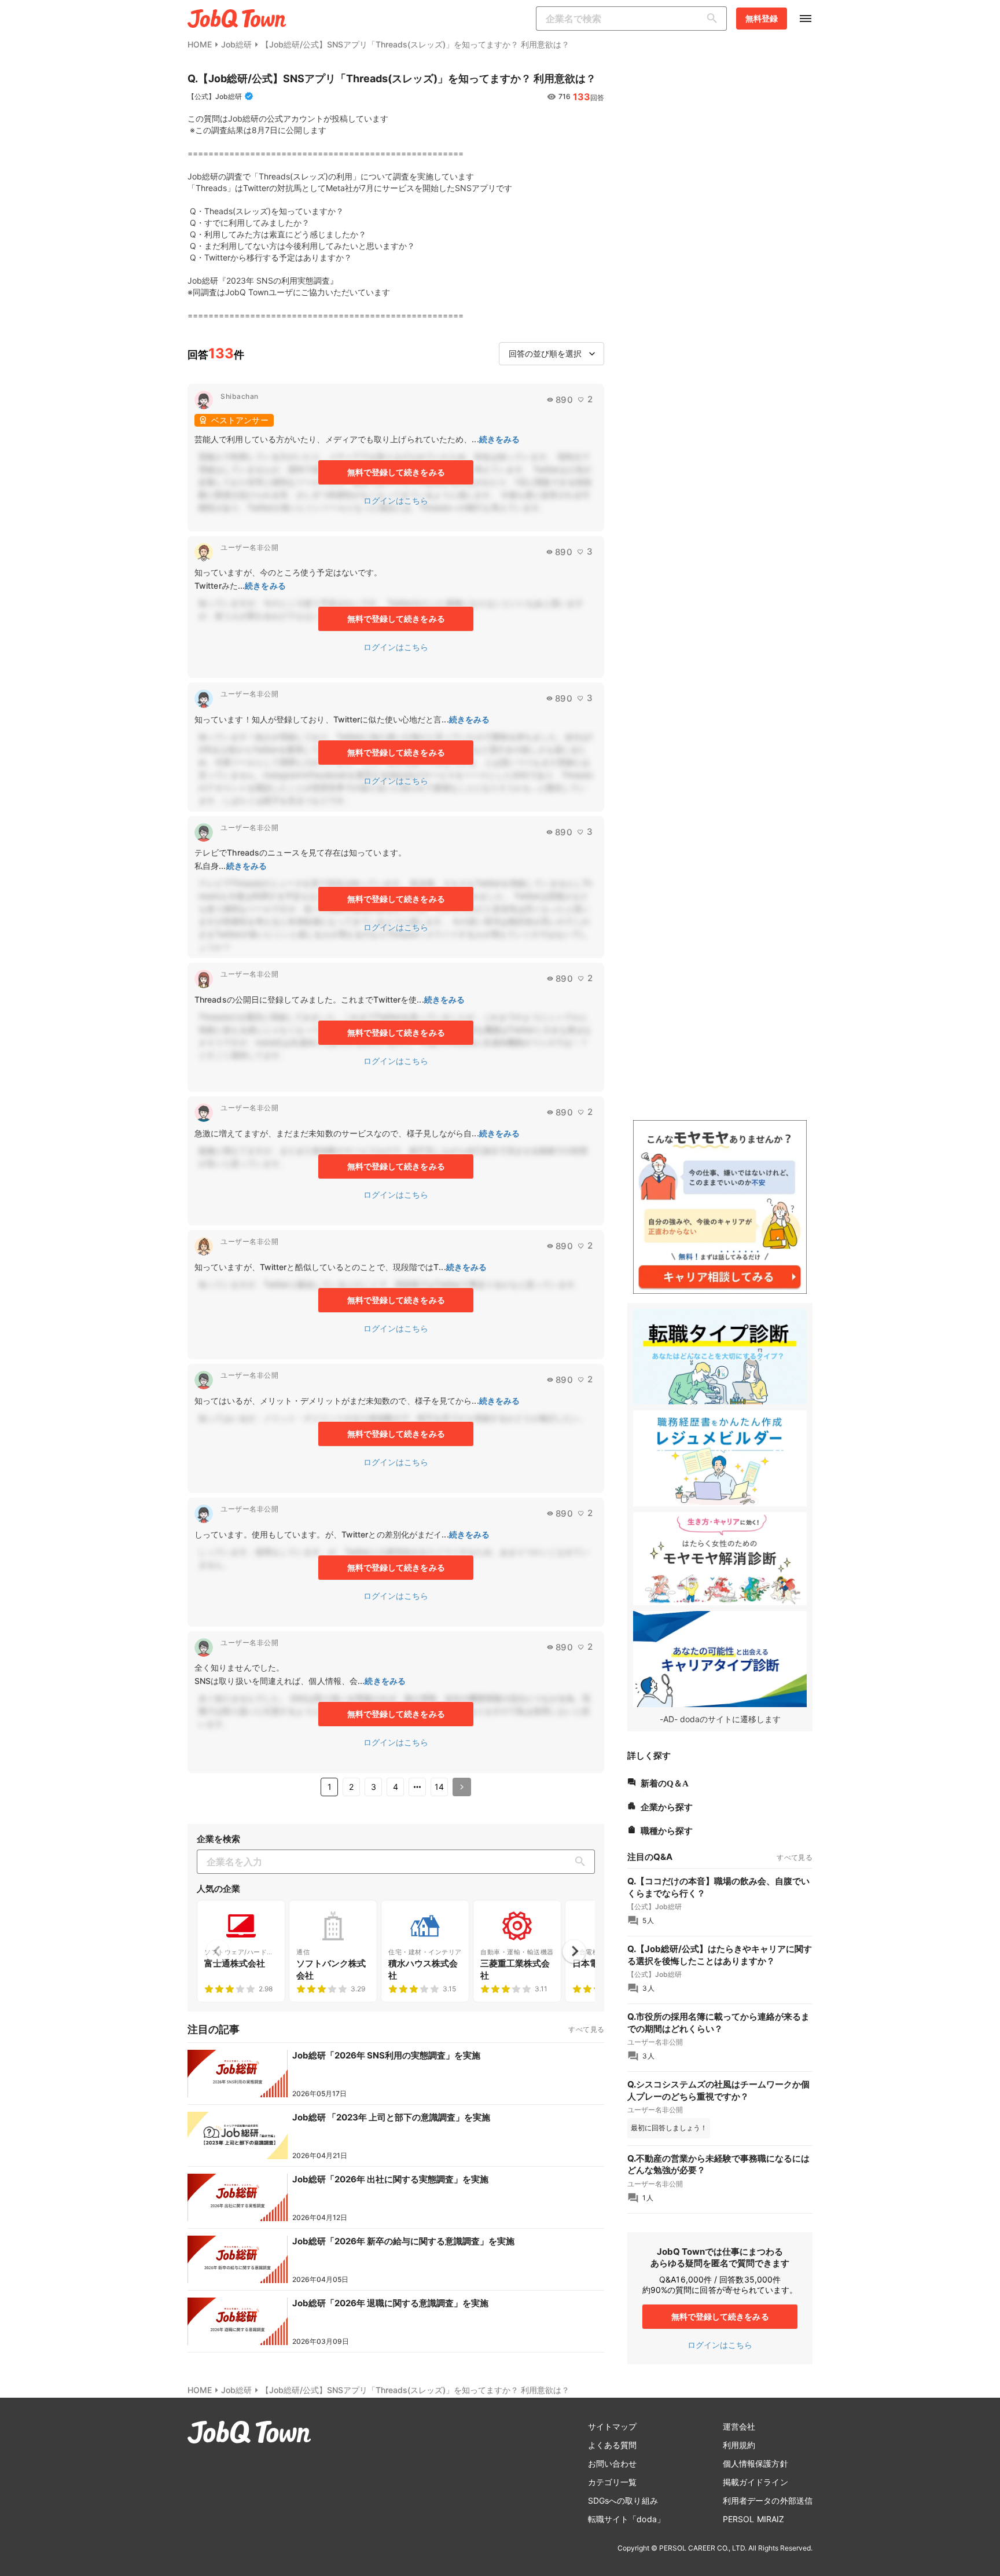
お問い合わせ (613, 2463)
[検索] (715, 19)
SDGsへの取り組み (623, 2500)
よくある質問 (613, 2445)
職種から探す (667, 1830)
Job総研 (236, 44)
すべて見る (586, 2029)
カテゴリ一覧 (613, 2482)
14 (439, 1787)
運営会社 (739, 2426)
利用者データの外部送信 (768, 2500)
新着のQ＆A (665, 1782)
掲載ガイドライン (755, 2482)
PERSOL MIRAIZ (753, 2519)
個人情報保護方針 (755, 2463)
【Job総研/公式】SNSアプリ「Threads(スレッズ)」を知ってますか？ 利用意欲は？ (415, 44)
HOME (200, 44)
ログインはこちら (396, 500)
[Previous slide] (218, 1951)
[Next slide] (574, 1951)
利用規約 (739, 2445)
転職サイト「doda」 (626, 2519)
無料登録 (762, 18)
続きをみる (500, 439)
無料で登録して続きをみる (396, 472)
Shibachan (240, 396)
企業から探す (667, 1806)
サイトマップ (613, 2426)
